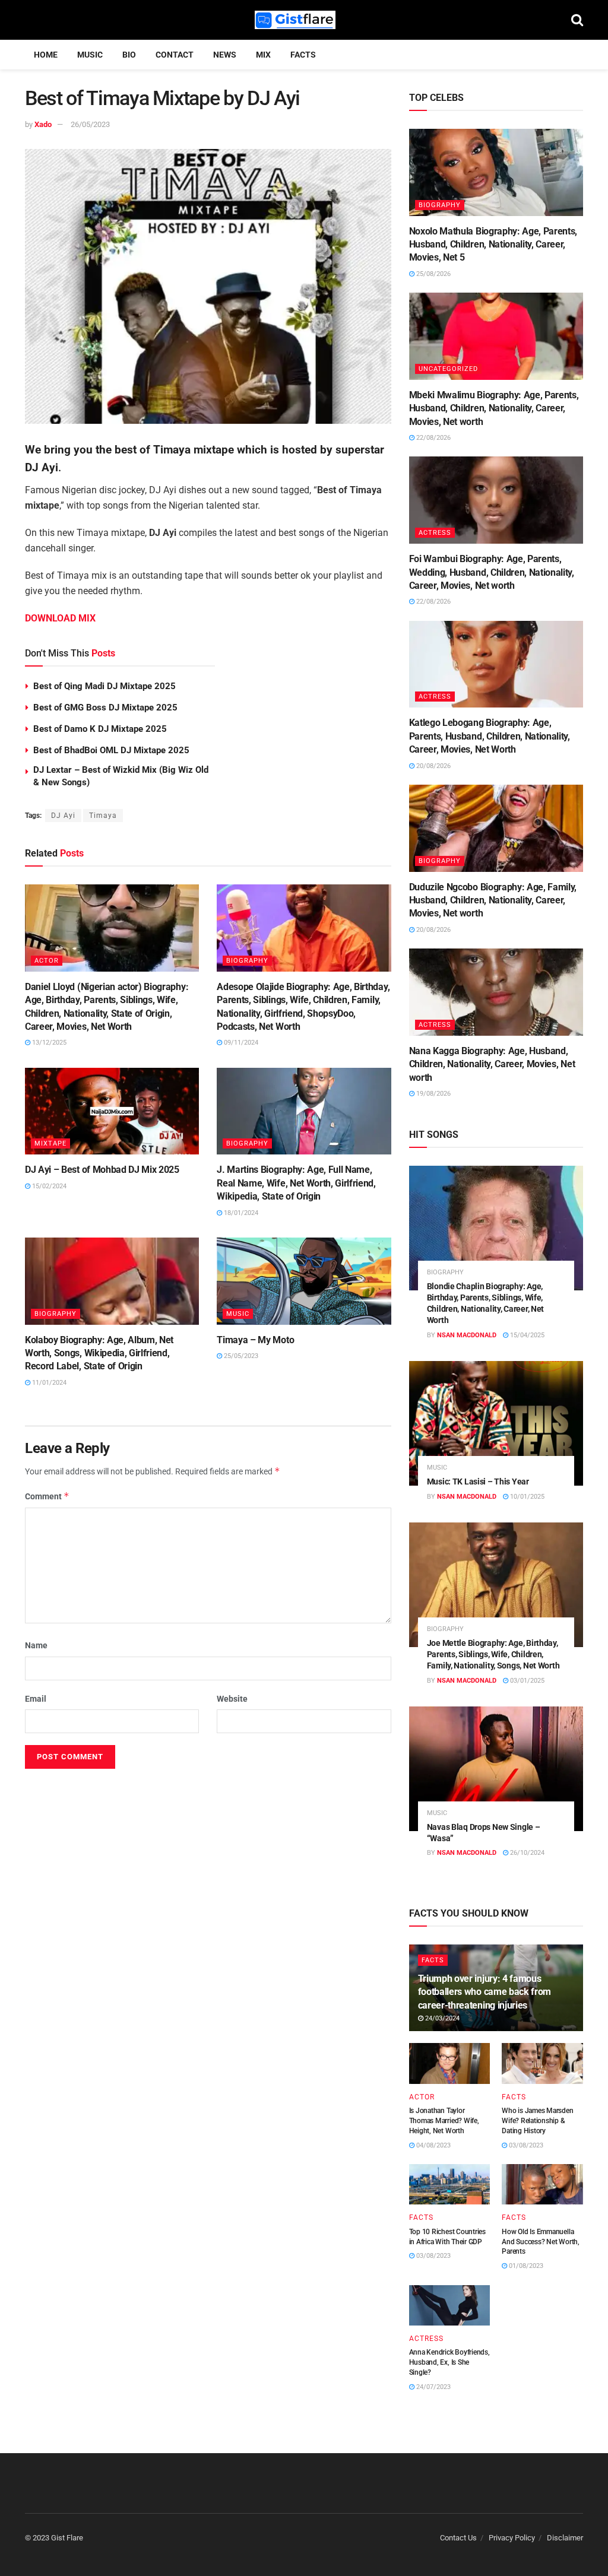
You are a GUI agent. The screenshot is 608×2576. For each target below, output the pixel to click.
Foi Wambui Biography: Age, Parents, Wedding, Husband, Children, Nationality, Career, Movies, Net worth (492, 572)
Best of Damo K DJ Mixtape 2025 (100, 729)
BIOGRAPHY (247, 961)
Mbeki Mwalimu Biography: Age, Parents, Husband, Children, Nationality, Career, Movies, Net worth (494, 408)
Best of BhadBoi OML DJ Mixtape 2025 (111, 750)
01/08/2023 (525, 2266)
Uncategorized (448, 369)
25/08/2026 (433, 274)
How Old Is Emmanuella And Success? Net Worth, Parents (540, 2242)
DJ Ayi (63, 816)
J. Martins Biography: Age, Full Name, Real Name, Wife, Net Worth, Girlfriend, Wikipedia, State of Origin (296, 1183)
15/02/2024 (48, 1186)
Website (232, 1699)
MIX (263, 55)
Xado (43, 124)
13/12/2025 (48, 1043)
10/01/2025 (526, 1497)
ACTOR (47, 961)
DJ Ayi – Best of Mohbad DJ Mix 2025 (102, 1170)
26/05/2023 (90, 124)
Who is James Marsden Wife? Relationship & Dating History (537, 2121)
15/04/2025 (526, 1335)
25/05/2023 (240, 1356)
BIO (129, 55)
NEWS (225, 55)
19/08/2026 (433, 1094)
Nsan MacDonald (467, 1335)
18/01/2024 (240, 1213)
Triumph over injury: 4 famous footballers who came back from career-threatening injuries (484, 1992)
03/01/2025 (526, 1681)
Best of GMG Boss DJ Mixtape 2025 (105, 708)
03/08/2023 (525, 2145)
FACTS (303, 55)
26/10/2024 (526, 1853)
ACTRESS (435, 533)
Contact (175, 55)
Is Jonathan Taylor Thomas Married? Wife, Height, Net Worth (444, 2121)
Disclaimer (565, 2538)
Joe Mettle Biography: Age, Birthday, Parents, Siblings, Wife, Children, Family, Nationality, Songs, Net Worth (493, 1654)
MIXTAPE (50, 1143)
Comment (47, 1496)
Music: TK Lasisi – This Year (478, 1481)
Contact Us (458, 2538)
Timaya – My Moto (255, 1340)
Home (46, 55)
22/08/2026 (433, 438)
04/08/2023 (433, 2145)
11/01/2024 (48, 1383)
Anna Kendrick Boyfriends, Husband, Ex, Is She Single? (449, 2362)
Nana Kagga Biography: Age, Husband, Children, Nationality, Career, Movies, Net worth (492, 1064)
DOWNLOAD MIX (60, 618)
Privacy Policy (512, 2538)
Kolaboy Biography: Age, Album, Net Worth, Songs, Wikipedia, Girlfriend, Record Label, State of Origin (99, 1353)
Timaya (103, 816)
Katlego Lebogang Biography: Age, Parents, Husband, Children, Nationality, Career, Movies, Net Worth (490, 736)
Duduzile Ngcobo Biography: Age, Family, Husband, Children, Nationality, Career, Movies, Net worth (493, 900)
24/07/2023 (433, 2387)
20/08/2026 (433, 766)
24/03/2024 (441, 2018)
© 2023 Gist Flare (54, 2538)
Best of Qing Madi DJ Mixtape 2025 (104, 686)
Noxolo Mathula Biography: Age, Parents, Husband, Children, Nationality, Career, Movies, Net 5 (493, 245)
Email (36, 1699)
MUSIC (90, 55)
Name (36, 1645)
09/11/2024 (240, 1043)
